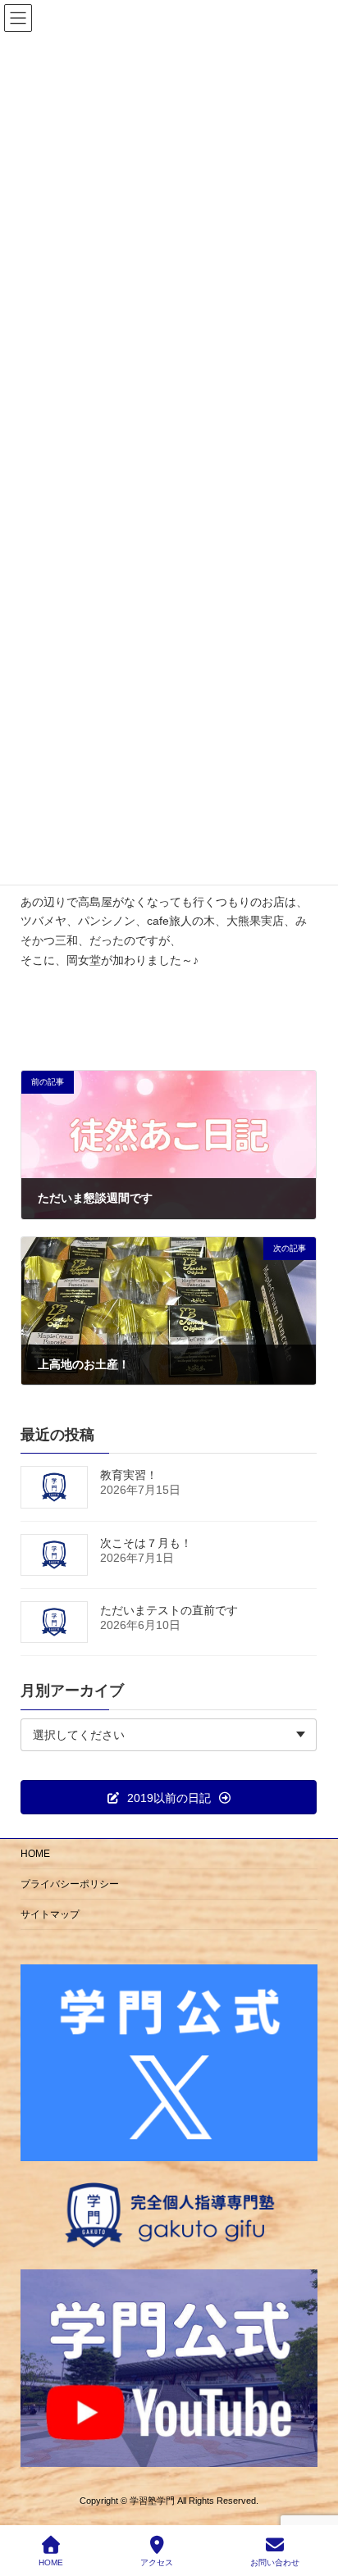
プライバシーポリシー (70, 1884)
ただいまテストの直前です (169, 1610)
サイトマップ (50, 1914)
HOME (35, 1854)
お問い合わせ (275, 2562)
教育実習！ (129, 1475)
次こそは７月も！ (146, 1543)
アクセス (157, 2562)
